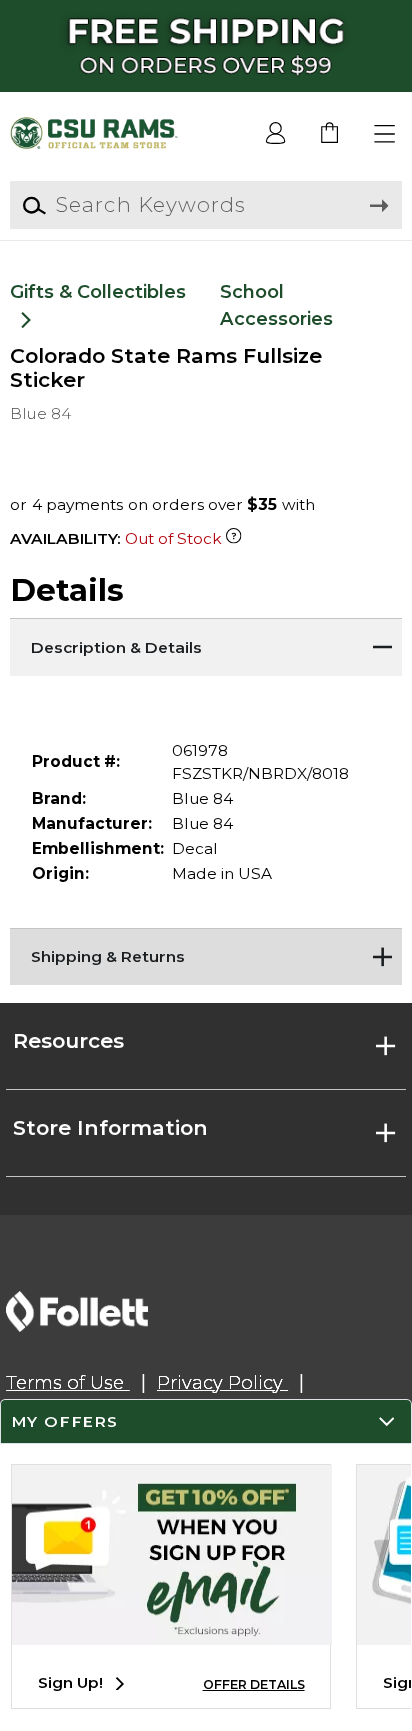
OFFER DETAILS (254, 1684)
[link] (330, 134)
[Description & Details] (205, 643)
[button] (385, 134)
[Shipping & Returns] (205, 953)
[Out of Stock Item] (233, 538)
